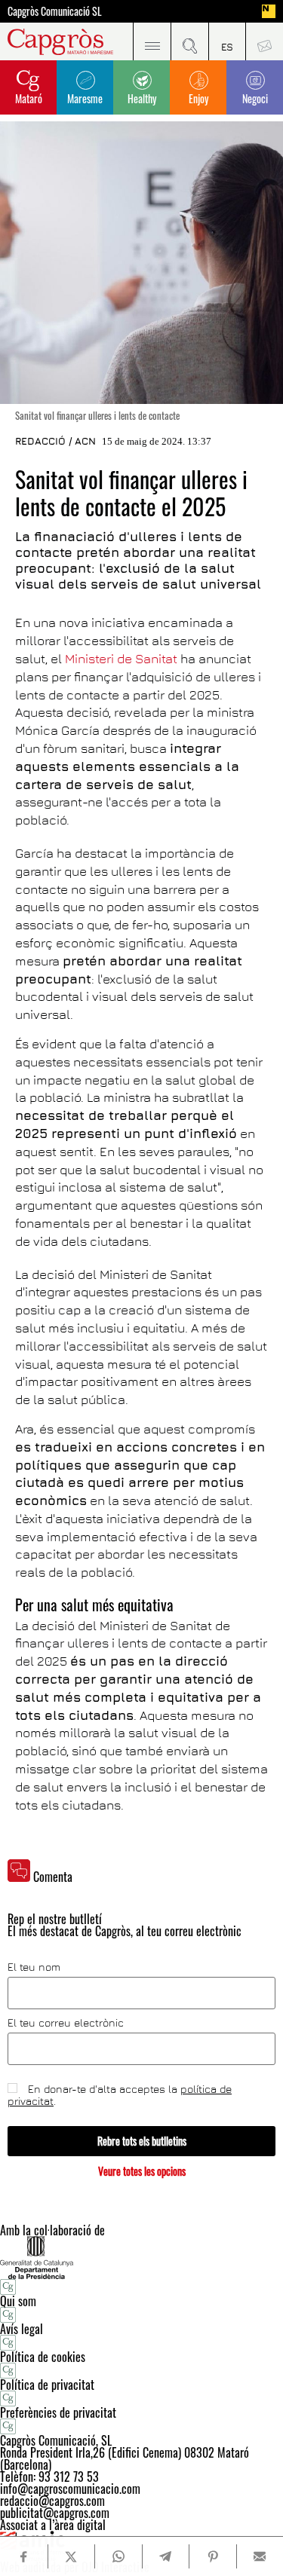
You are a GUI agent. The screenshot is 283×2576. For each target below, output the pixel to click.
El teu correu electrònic (66, 2023)
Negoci (255, 98)
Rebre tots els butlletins (142, 2141)
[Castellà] (227, 41)
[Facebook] (23, 2557)
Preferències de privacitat (58, 2412)
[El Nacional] (269, 11)
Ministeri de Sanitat (121, 659)
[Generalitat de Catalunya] (141, 2258)
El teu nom (34, 1967)
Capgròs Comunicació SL (55, 11)
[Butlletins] (264, 41)
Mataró (29, 98)
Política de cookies (43, 2357)
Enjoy (198, 98)
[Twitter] (71, 2556)
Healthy (142, 98)
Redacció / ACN (55, 441)
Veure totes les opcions (142, 2171)
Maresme (85, 98)
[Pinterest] (212, 2556)
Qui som (18, 2301)
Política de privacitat (47, 2385)
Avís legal (22, 2329)
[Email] (260, 2556)
